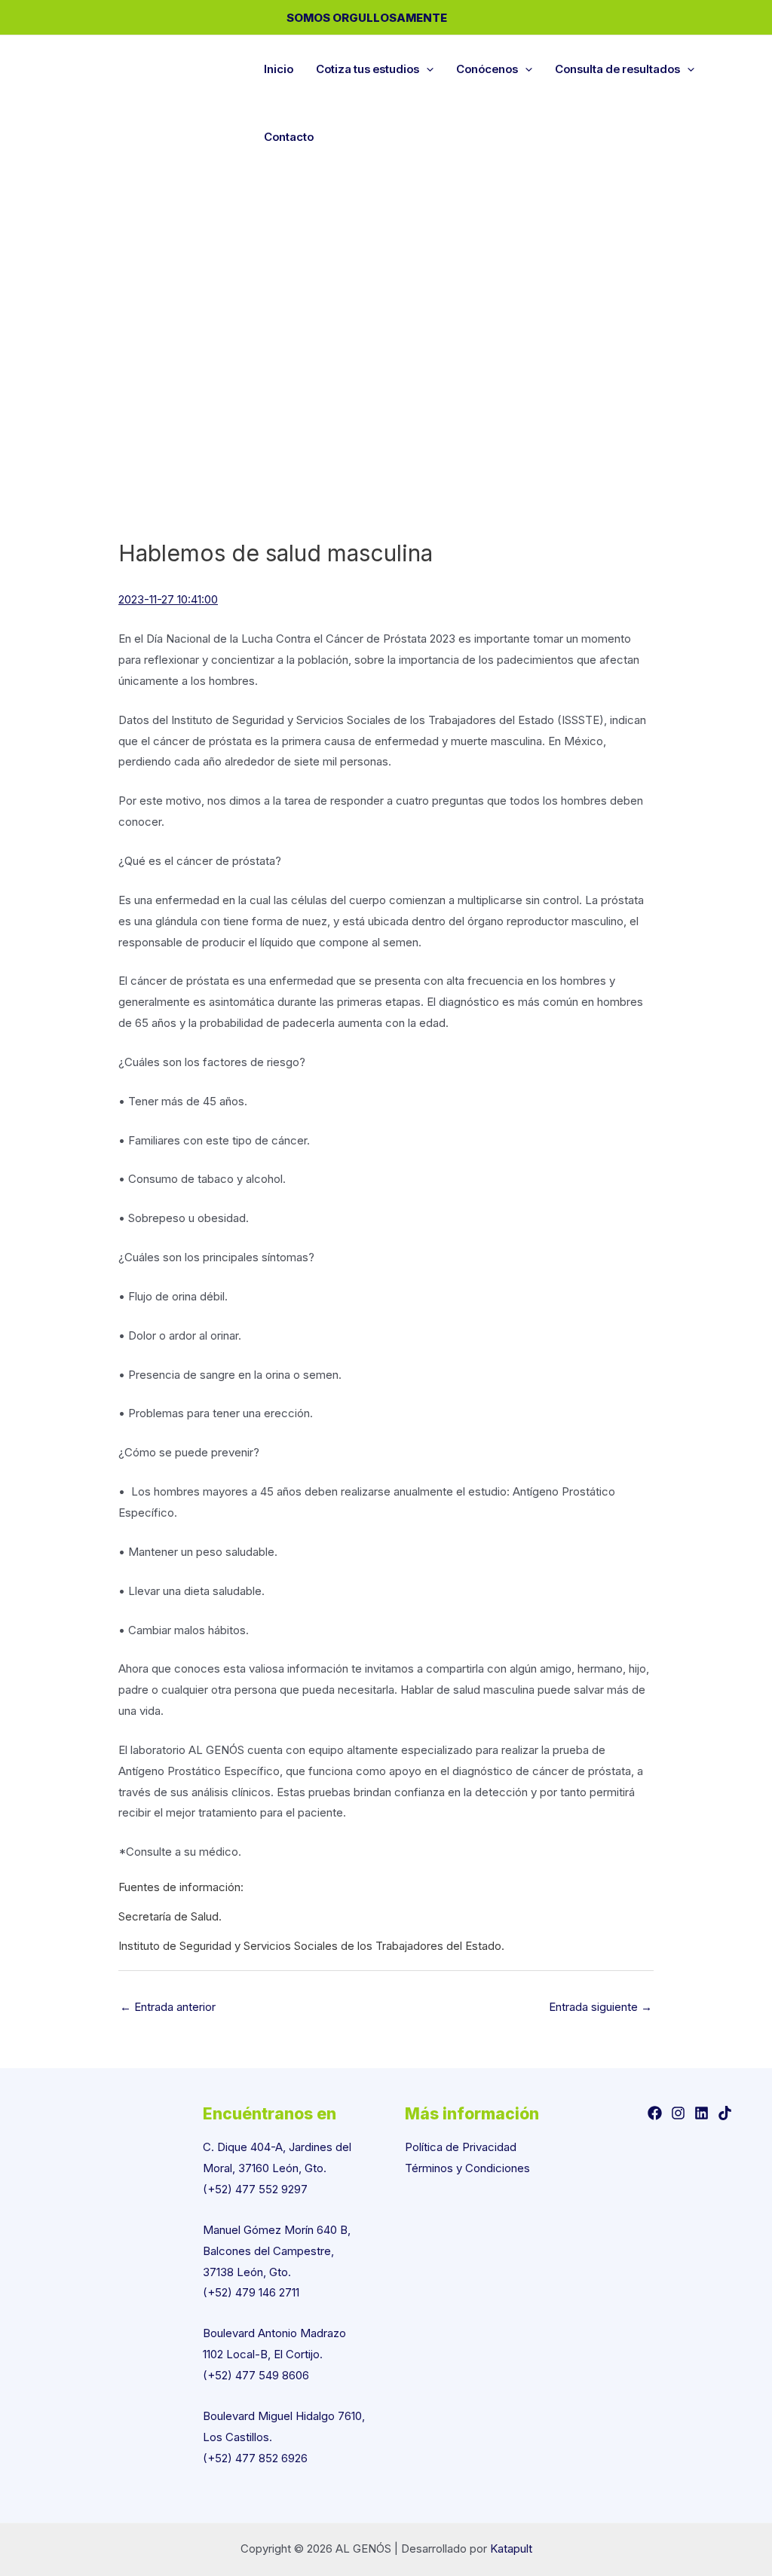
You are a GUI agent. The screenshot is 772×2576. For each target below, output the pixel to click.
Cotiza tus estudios (368, 69)
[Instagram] (678, 2113)
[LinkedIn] (702, 2113)
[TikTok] (725, 2113)
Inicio (279, 69)
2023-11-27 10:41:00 (168, 599)
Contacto (289, 137)
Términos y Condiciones (467, 2168)
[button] (426, 69)
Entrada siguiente (600, 2007)
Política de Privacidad (461, 2147)
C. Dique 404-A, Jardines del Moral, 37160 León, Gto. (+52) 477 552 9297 (277, 2168)
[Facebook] (655, 2113)
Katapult (511, 2548)
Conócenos (487, 69)
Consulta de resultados (617, 69)
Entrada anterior (168, 2007)
